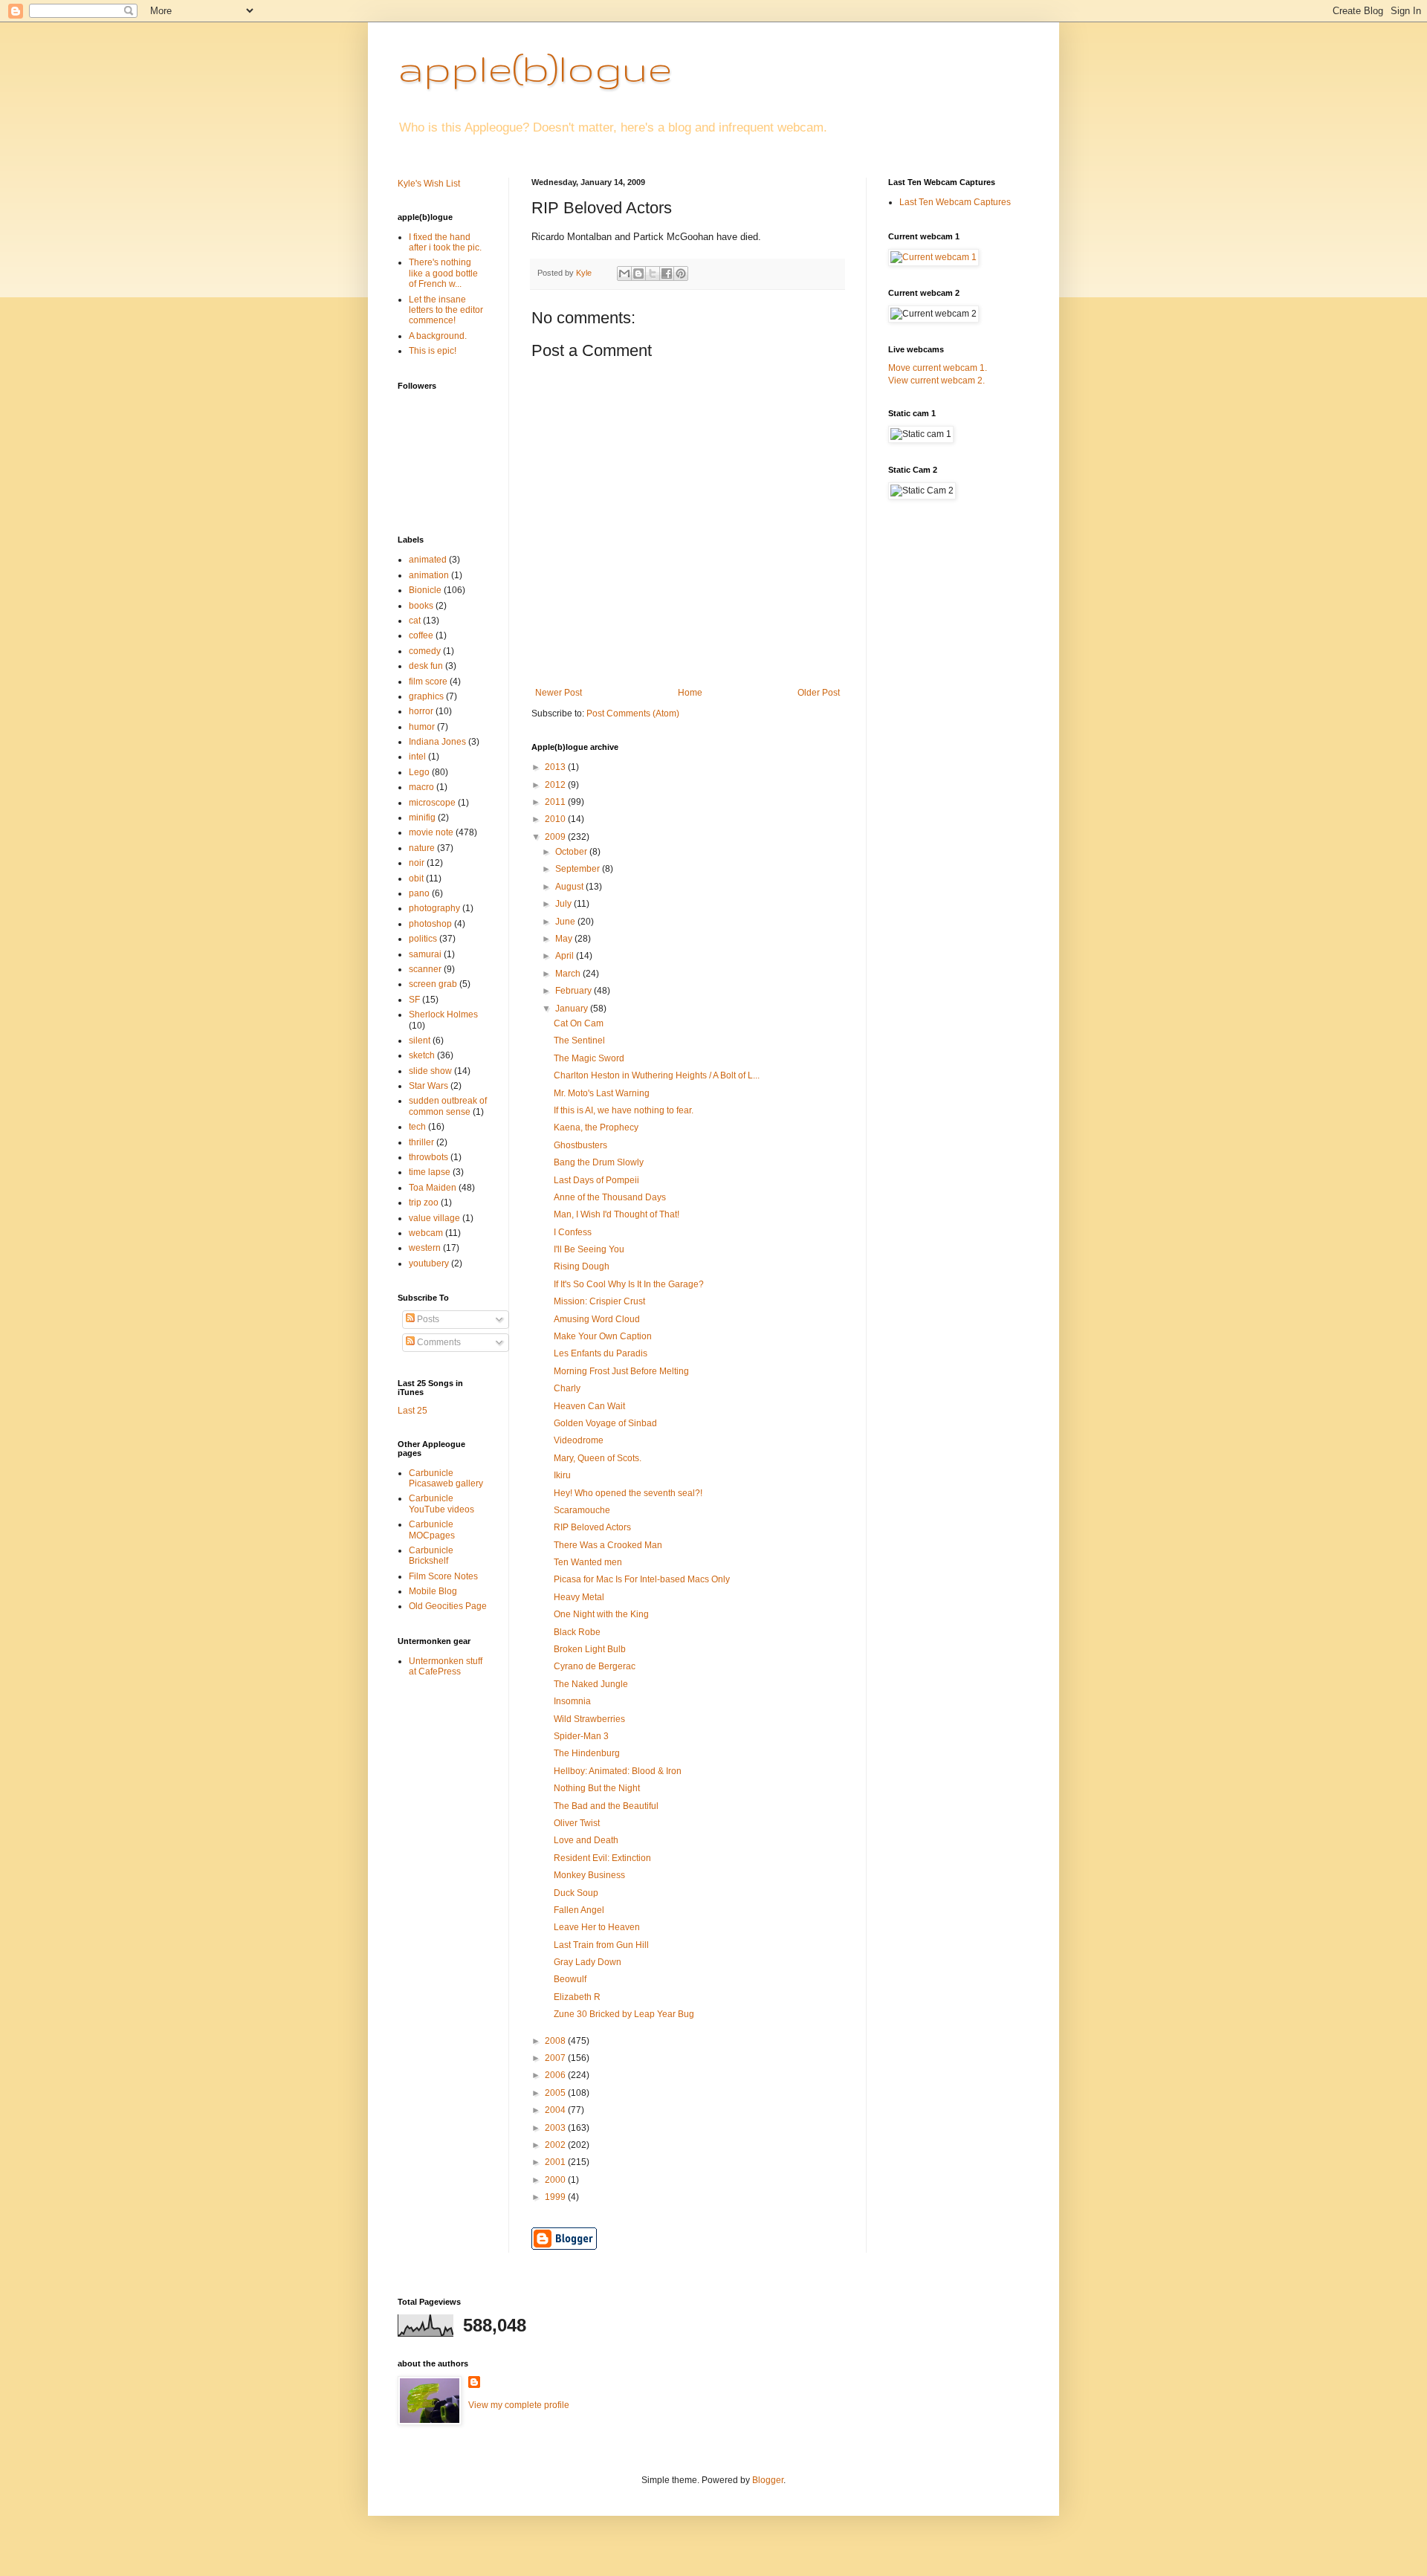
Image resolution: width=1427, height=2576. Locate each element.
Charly (567, 1388)
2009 (556, 837)
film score (428, 682)
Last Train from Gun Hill (601, 1945)
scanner (425, 969)
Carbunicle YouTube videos (441, 1504)
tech (417, 1127)
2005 (556, 2093)
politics (423, 939)
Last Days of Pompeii (596, 1180)
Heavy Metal (579, 1597)
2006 (556, 2075)
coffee (421, 635)
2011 (556, 802)
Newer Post (559, 693)
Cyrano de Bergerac (595, 1666)
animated (428, 560)
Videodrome (579, 1440)
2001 (556, 2162)
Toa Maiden (433, 1188)
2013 (556, 767)
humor (422, 727)
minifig (422, 818)
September (579, 869)
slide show (430, 1071)
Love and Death (586, 1840)
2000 (556, 2180)
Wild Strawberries (589, 1719)
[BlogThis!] (638, 274)
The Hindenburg (587, 1753)
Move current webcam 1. (938, 368)
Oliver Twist (577, 1823)
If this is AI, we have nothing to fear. (624, 1110)
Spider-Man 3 (581, 1736)
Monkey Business (589, 1875)
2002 (556, 2145)
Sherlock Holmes (443, 1014)
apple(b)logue (535, 68)
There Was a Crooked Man (608, 1545)
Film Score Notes (443, 1576)
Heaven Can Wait (589, 1406)
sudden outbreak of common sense (448, 1106)
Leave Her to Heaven (597, 1927)
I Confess (573, 1232)
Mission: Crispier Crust (599, 1301)
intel (417, 757)
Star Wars (428, 1086)
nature (422, 848)
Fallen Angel (579, 1910)
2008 (556, 2041)
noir (417, 863)
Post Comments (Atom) (633, 713)
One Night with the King (601, 1614)
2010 (556, 819)
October (572, 852)
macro (421, 787)
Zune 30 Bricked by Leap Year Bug (624, 2014)
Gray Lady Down (588, 1962)
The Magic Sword (589, 1058)
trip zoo (424, 1203)
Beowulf (570, 1979)
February (575, 991)
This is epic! (433, 351)
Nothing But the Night (597, 1788)
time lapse (430, 1172)
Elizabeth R (577, 1997)
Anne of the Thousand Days (610, 1197)
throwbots (428, 1157)
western (425, 1248)
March (569, 974)
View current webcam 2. (936, 381)
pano (419, 893)
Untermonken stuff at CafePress (446, 1666)
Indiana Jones (437, 742)
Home (690, 693)
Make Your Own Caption (603, 1336)
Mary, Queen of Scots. (598, 1458)
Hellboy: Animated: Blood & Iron (618, 1771)
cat (415, 621)
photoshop (430, 924)
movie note (431, 832)
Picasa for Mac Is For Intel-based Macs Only (642, 1579)
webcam (426, 1233)
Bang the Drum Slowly (599, 1162)
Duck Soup (576, 1893)
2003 (556, 2128)
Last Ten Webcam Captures (955, 202)
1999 (556, 2197)
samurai (425, 954)
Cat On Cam (579, 1023)
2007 (556, 2058)
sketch (422, 1055)
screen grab (433, 984)
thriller (421, 1142)
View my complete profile (519, 2405)
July (564, 904)
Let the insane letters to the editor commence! (446, 310)
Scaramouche (582, 1510)
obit (416, 878)
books (421, 606)
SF (414, 1000)
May (565, 939)
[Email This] (624, 274)
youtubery (429, 1263)
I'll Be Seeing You (589, 1249)
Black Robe (577, 1632)
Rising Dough (582, 1266)
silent (420, 1041)
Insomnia (572, 1701)
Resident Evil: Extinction (602, 1858)
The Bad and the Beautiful (606, 1806)
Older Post (819, 693)
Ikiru (562, 1475)
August (570, 887)
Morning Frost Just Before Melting (621, 1371)
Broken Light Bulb (590, 1649)
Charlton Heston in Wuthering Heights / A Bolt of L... (657, 1075)
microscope (432, 803)
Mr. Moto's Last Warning (602, 1093)
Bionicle (425, 590)
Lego (419, 772)
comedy (425, 651)
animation (429, 575)
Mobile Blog (433, 1591)
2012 (556, 785)
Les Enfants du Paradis (601, 1353)
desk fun (426, 666)
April (566, 956)
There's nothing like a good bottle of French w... (443, 273)
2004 (556, 2110)
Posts (427, 1319)
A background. (438, 336)
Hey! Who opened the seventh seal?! (628, 1493)
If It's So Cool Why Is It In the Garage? (629, 1284)
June (566, 922)
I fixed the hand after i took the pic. (445, 242)
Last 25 (412, 1411)
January (573, 1009)
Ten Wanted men (588, 1562)
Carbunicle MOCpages (432, 1530)
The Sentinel (579, 1041)
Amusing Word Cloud (597, 1319)
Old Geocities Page (448, 1606)
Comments (438, 1342)
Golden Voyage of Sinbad (605, 1423)
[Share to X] (653, 274)
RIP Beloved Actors (592, 1527)
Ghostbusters (580, 1145)
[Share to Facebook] (667, 274)
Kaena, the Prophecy (596, 1127)
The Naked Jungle (591, 1684)
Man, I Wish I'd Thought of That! (617, 1214)
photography (434, 908)
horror (421, 711)
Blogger (768, 2480)
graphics (426, 696)
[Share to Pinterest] (681, 274)
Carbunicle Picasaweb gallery (446, 1478)
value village (434, 1218)
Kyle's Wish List (429, 184)
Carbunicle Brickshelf (431, 1556)
